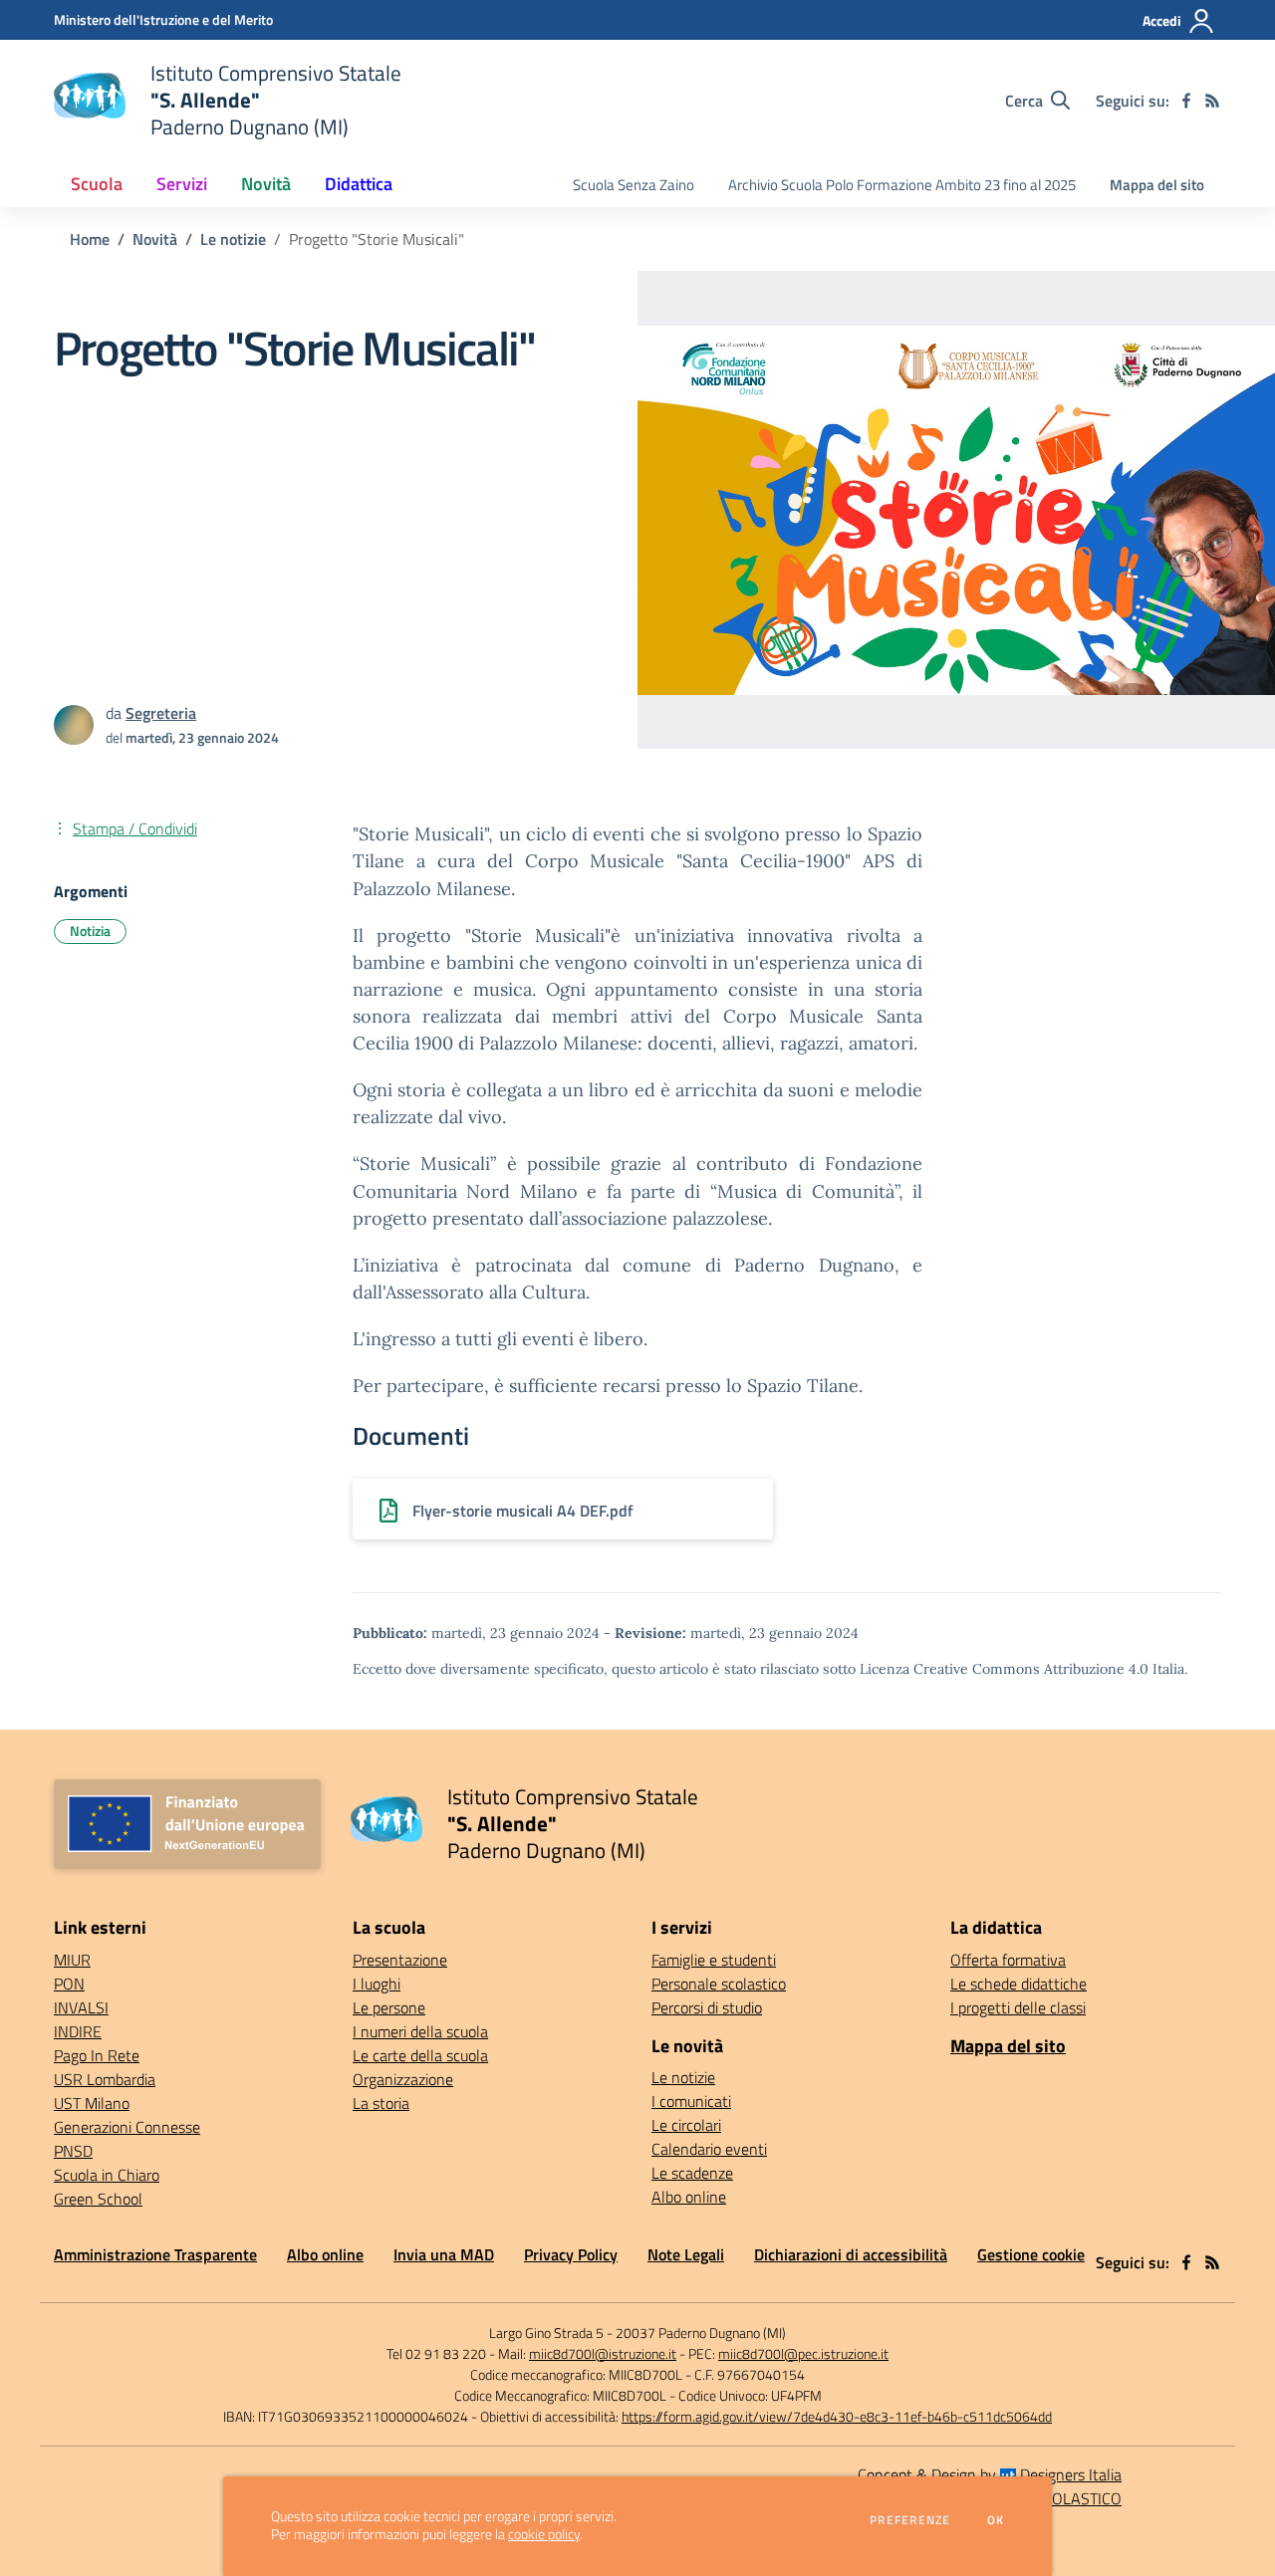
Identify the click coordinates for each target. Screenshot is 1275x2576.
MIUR (72, 1960)
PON (69, 1984)
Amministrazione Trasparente (155, 2254)
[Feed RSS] (1212, 101)
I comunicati (691, 2101)
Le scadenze (692, 2173)
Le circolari (686, 2125)
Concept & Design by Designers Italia (990, 2474)
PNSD (73, 2151)
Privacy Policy (571, 2254)
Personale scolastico (719, 1984)
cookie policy (544, 2534)
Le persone (389, 2007)
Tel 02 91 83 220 (436, 2353)
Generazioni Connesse (127, 2127)
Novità (155, 239)
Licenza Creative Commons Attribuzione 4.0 (1004, 1669)
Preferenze (910, 2520)
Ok (996, 2520)
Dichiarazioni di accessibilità (851, 2254)
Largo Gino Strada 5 (546, 2333)
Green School (98, 2199)
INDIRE (78, 2031)
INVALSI (81, 2007)
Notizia (90, 931)
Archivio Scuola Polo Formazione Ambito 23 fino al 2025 (902, 185)
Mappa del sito (1157, 185)
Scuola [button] (97, 184)
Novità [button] (266, 184)
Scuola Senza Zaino (634, 185)
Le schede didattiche (1019, 1984)
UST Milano (92, 2103)
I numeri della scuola (420, 2031)
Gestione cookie (1031, 2254)
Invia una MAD (444, 2254)
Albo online (689, 2197)
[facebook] (1186, 101)
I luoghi (377, 1984)
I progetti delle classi (1018, 2007)
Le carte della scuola (420, 2055)
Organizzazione (403, 2079)
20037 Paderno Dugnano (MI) (701, 2333)
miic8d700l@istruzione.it (603, 2353)
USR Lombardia (105, 2079)
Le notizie (233, 239)
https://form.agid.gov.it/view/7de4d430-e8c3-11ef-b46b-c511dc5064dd (837, 2416)
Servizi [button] (182, 184)
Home (90, 239)
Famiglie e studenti (714, 1960)
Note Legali (686, 2254)
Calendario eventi (709, 2149)
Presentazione (400, 1960)
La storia (381, 2103)
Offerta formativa (1008, 1960)
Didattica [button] (359, 184)
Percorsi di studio (707, 2007)
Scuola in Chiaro (107, 2175)
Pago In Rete (97, 2055)
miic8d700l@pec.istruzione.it (803, 2353)
